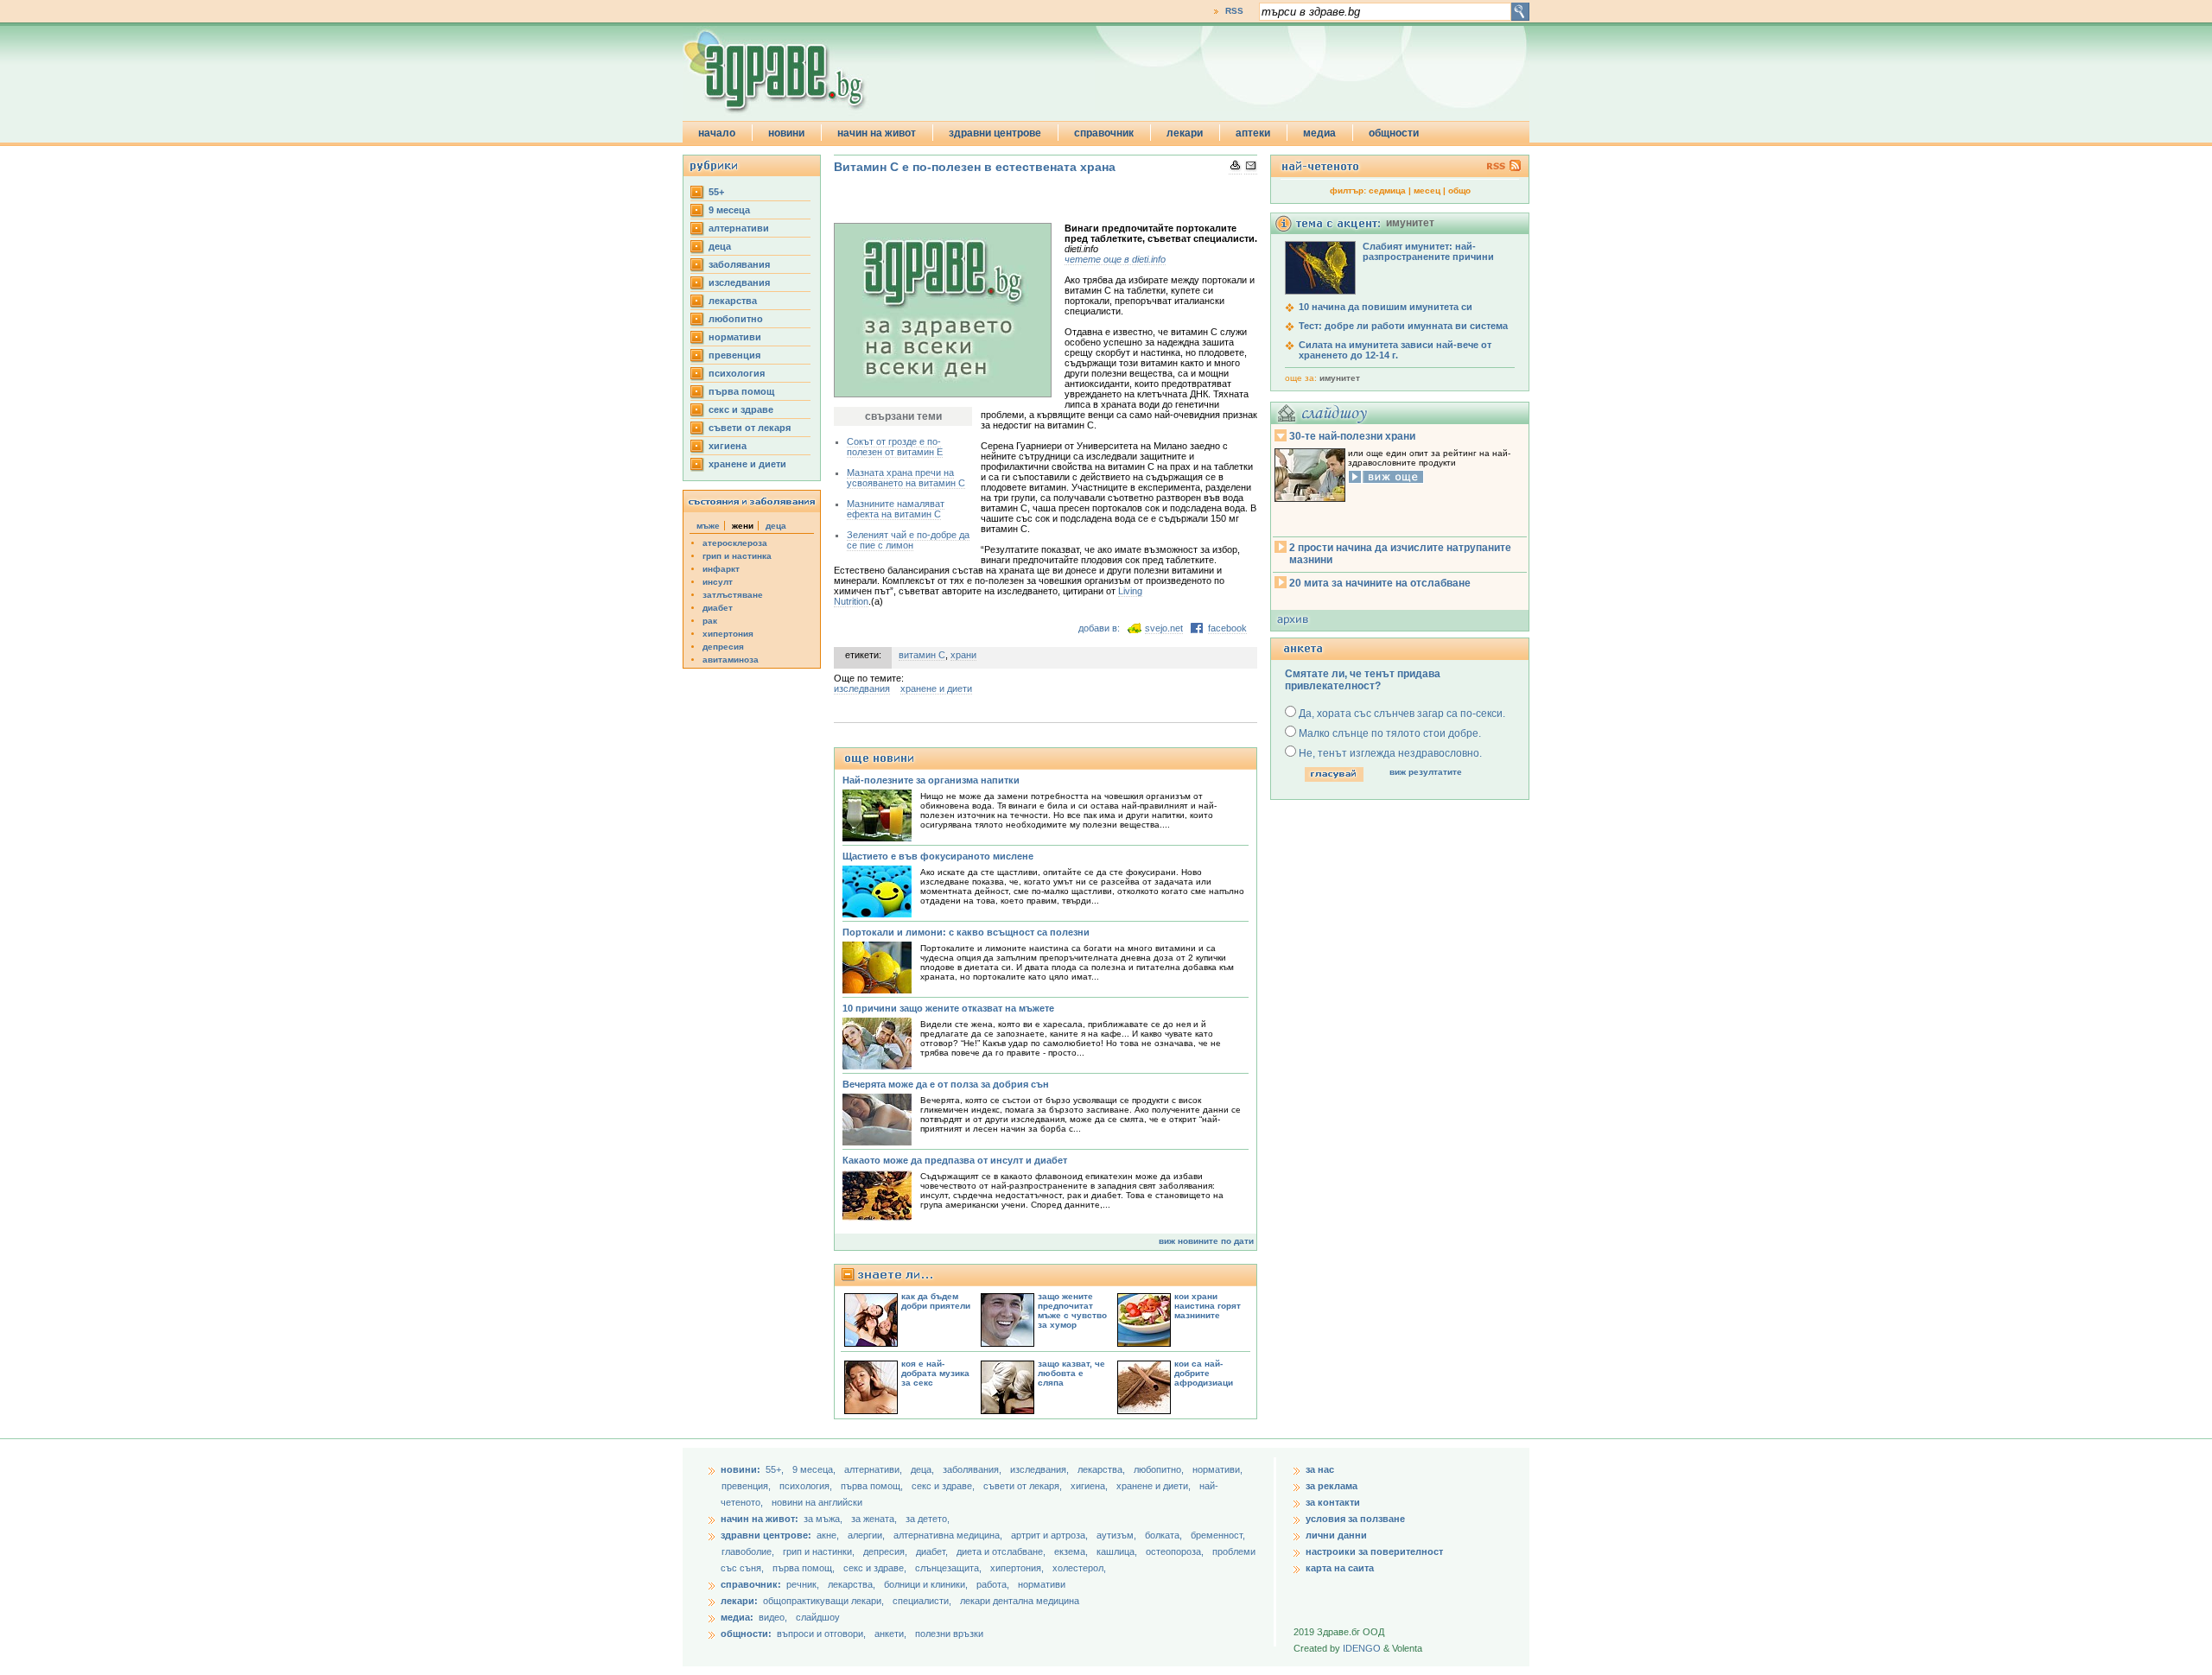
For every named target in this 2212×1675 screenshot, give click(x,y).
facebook (1227, 628)
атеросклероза (735, 543)
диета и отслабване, (1002, 1551)
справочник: (751, 1584)
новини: (741, 1469)
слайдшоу (818, 1617)
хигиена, (1090, 1486)
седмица (1387, 190)
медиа (1319, 133)
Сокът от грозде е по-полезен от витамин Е (895, 447)
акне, (829, 1535)
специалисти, (922, 1601)
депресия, (887, 1551)
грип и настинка (737, 556)
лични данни (1336, 1535)
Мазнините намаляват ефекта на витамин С (896, 509)
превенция (734, 355)
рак (710, 621)
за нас (1320, 1469)
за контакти (1333, 1502)
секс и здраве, (944, 1486)
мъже (708, 526)
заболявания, (973, 1469)
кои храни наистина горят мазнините (1208, 1306)
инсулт (718, 582)
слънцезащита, (950, 1568)
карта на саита (1340, 1568)
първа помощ (741, 391)
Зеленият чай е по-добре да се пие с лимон (908, 540)
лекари (1185, 133)
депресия (723, 647)
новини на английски (817, 1502)
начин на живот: (760, 1519)
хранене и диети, (1155, 1486)
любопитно (736, 319)
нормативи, (1217, 1469)
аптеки (1253, 133)
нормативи (735, 337)
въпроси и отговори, (821, 1634)
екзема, (1072, 1551)
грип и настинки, (820, 1551)
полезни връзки (949, 1634)
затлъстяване (733, 595)
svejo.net (1164, 628)
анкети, (890, 1634)
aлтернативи (739, 228)
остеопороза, (1176, 1551)
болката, (1165, 1535)
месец (1427, 190)
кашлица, (1118, 1551)
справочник (1104, 133)
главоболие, (749, 1551)
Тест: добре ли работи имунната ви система (1403, 326)
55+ (716, 192)
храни (963, 655)
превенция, (747, 1486)
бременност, (1218, 1535)
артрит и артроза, (1051, 1535)
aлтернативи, (874, 1469)
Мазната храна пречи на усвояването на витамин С (906, 478)
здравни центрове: (766, 1535)
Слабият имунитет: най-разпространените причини (1428, 251)
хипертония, (1018, 1568)
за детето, (928, 1519)
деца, (924, 1469)
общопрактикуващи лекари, (823, 1601)
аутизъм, (1118, 1535)
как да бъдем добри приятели (936, 1301)
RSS (1234, 11)
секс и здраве (741, 409)
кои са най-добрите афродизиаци (1204, 1373)
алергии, (868, 1535)
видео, (773, 1617)
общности (1394, 133)
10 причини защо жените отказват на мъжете (948, 1008)
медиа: (737, 1617)
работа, (993, 1584)
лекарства (733, 301)
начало (717, 133)
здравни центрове (995, 133)
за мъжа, (823, 1519)
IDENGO (1362, 1648)
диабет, (933, 1551)
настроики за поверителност (1374, 1551)
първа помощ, (873, 1486)
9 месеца (729, 210)
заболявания (739, 264)
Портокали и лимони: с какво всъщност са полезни (966, 932)
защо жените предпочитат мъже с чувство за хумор (1072, 1310)
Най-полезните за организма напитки (931, 780)
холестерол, (1079, 1568)
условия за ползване (1355, 1519)
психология (737, 373)
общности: (746, 1634)
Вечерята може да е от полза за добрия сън (946, 1084)
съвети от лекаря (750, 428)
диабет (718, 608)
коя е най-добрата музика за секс (935, 1373)
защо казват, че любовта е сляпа (1071, 1373)
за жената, (874, 1519)
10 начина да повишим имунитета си (1386, 307)
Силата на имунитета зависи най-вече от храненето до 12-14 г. (1395, 350)
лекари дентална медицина (1020, 1601)
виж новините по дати (1206, 1241)
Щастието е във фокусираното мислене (938, 856)
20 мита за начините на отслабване (1380, 583)
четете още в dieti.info (1115, 259)
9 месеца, (815, 1469)
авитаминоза (731, 660)
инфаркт (721, 569)
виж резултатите (1426, 772)
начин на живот (877, 133)
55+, (776, 1469)
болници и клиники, (926, 1584)
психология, (807, 1486)
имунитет (1340, 378)
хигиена (728, 446)
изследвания (739, 282)
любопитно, (1160, 1469)
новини (786, 133)
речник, (803, 1584)
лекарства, (1103, 1469)
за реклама (1332, 1486)
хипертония (728, 634)
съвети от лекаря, (1024, 1486)
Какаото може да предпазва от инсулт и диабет (955, 1160)
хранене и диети (747, 464)
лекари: (739, 1601)
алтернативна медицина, (949, 1535)
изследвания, (1041, 1469)
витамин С (922, 655)
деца (720, 246)
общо (1459, 190)
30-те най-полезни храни (1352, 436)
